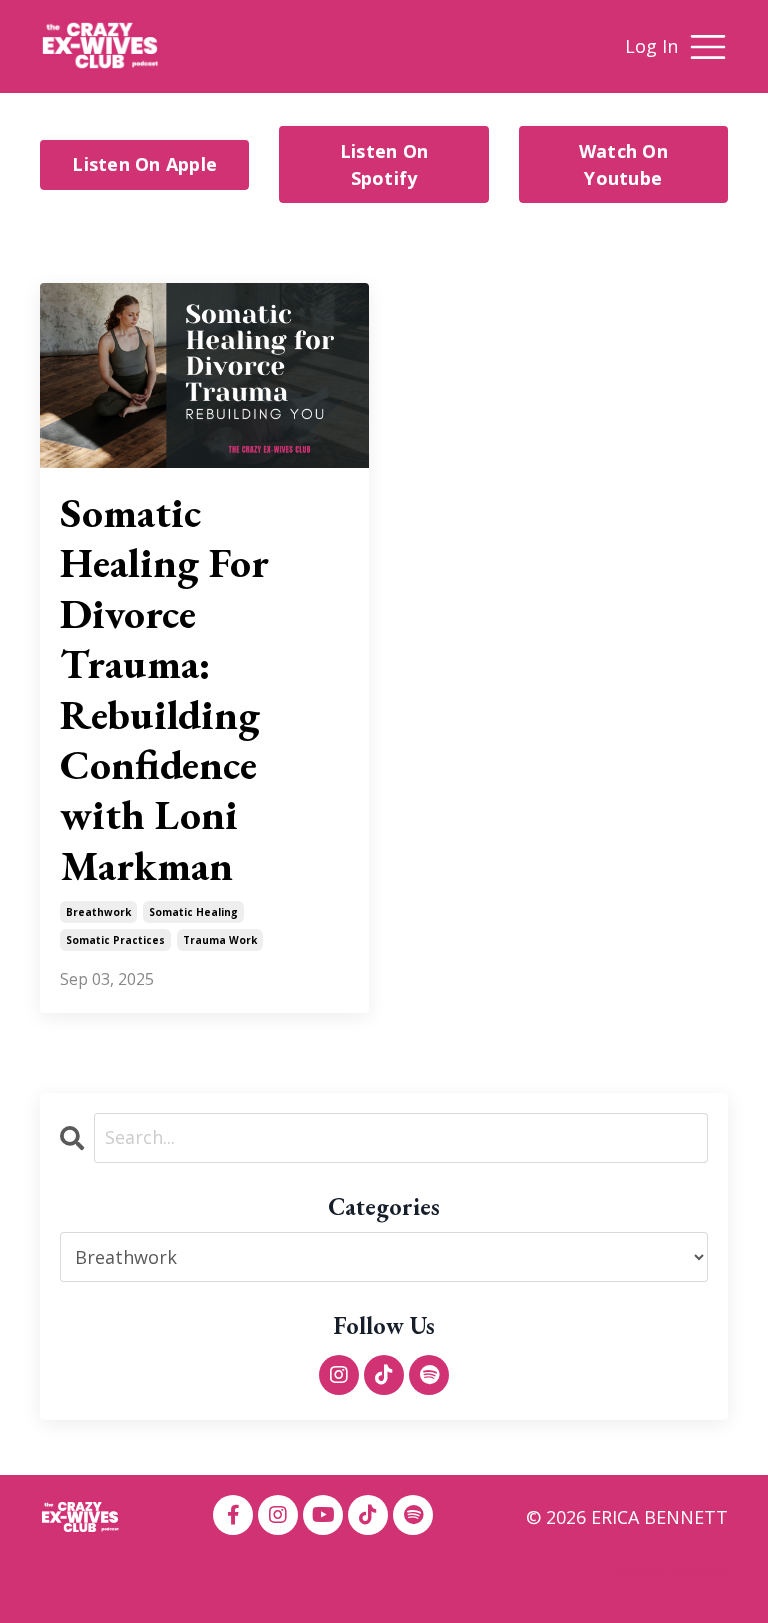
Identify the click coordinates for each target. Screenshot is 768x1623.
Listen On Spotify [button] (384, 164)
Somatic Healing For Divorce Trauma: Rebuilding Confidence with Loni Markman (164, 689)
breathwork (98, 912)
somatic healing (193, 912)
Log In (651, 46)
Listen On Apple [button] (144, 164)
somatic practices (115, 940)
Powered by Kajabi (667, 1570)
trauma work (220, 940)
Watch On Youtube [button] (623, 164)
